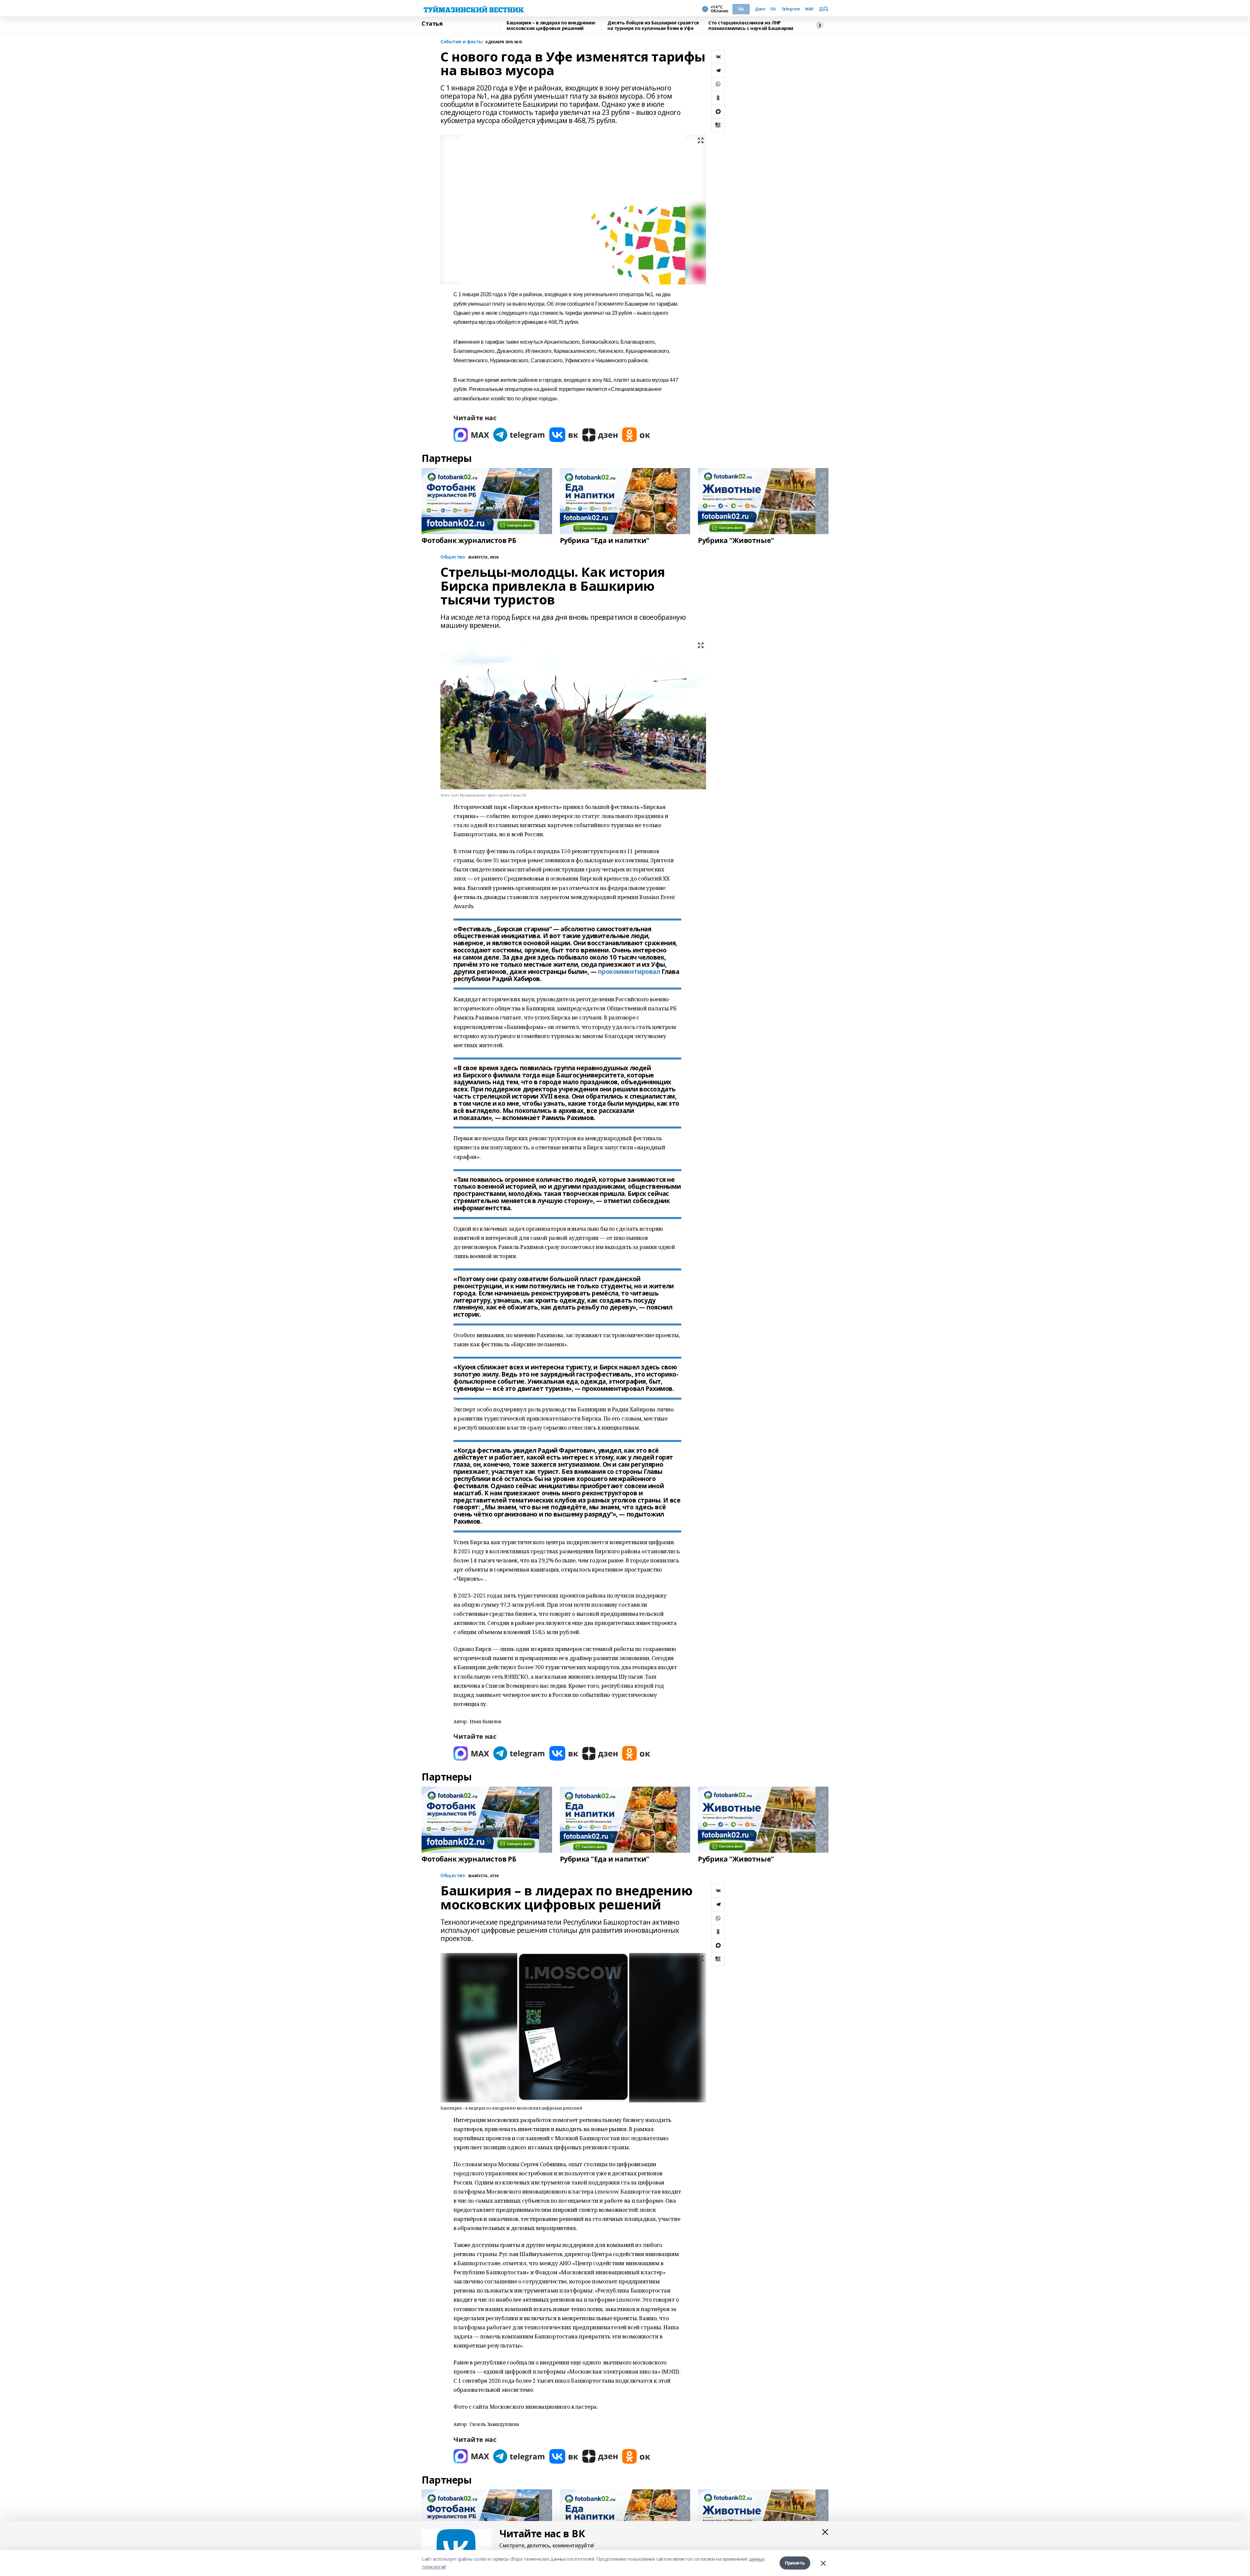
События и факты (462, 42)
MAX (809, 9)
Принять (795, 2563)
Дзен (760, 9)
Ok (773, 9)
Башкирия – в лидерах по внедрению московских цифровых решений (551, 26)
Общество (453, 1876)
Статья (432, 24)
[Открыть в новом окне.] (471, 435)
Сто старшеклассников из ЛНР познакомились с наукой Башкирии (751, 26)
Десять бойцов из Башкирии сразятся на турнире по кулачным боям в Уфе (653, 26)
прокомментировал (629, 972)
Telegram (791, 9)
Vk (741, 9)
